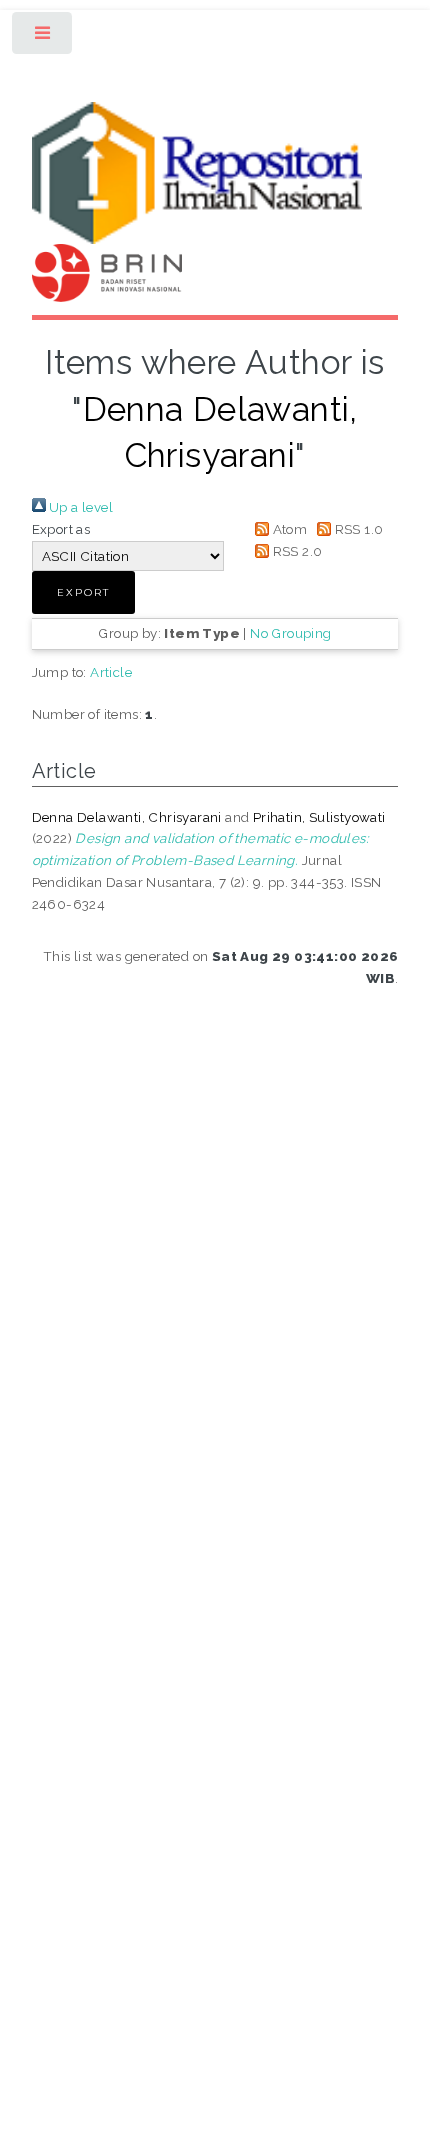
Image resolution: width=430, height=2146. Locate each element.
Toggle (43, 37)
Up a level (79, 507)
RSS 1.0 (357, 529)
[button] (83, 592)
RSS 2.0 (295, 551)
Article (111, 672)
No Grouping (290, 633)
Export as (61, 529)
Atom (288, 529)
